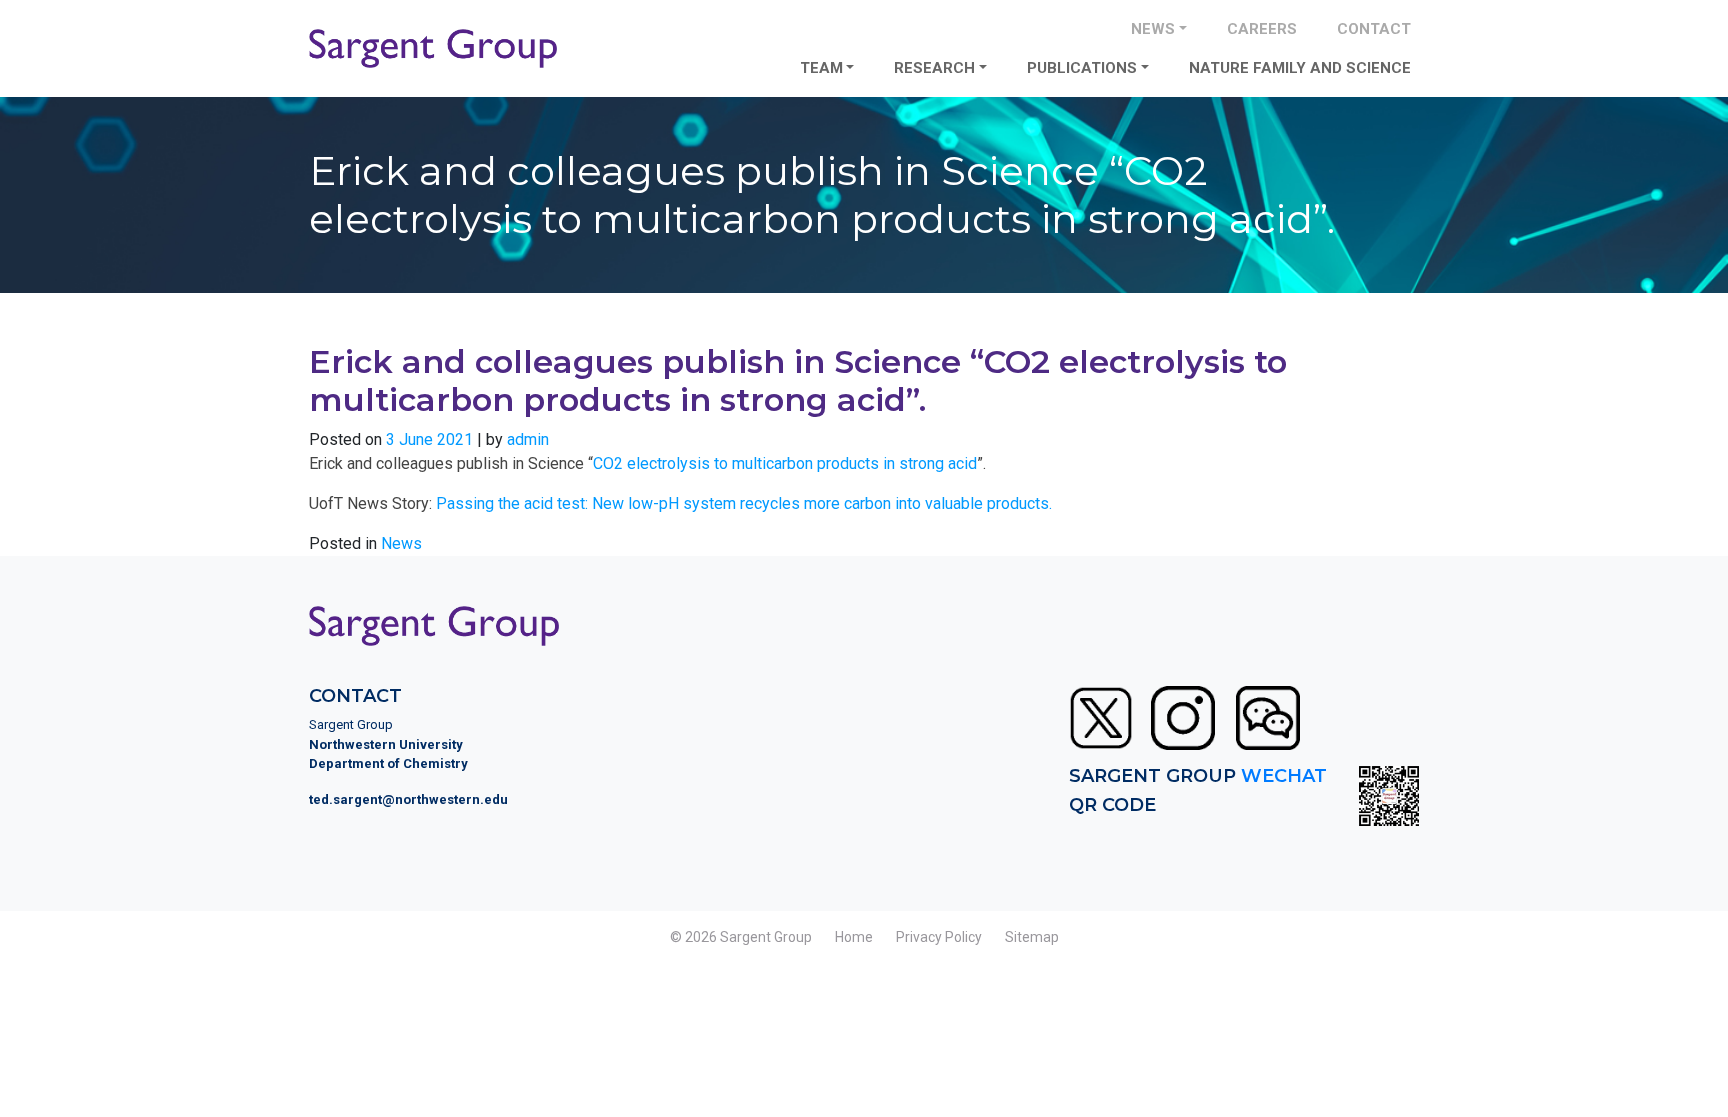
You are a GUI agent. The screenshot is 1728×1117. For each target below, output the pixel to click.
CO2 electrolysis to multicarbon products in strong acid (785, 463)
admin (528, 439)
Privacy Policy (939, 937)
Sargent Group (766, 937)
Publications (1082, 68)
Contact (1374, 29)
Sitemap (1032, 937)
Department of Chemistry (388, 763)
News (1153, 29)
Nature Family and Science (1300, 68)
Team (821, 68)
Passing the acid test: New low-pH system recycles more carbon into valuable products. (744, 503)
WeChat (1284, 776)
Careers (1262, 29)
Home (854, 937)
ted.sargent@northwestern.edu (408, 799)
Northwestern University (386, 744)
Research (934, 68)
